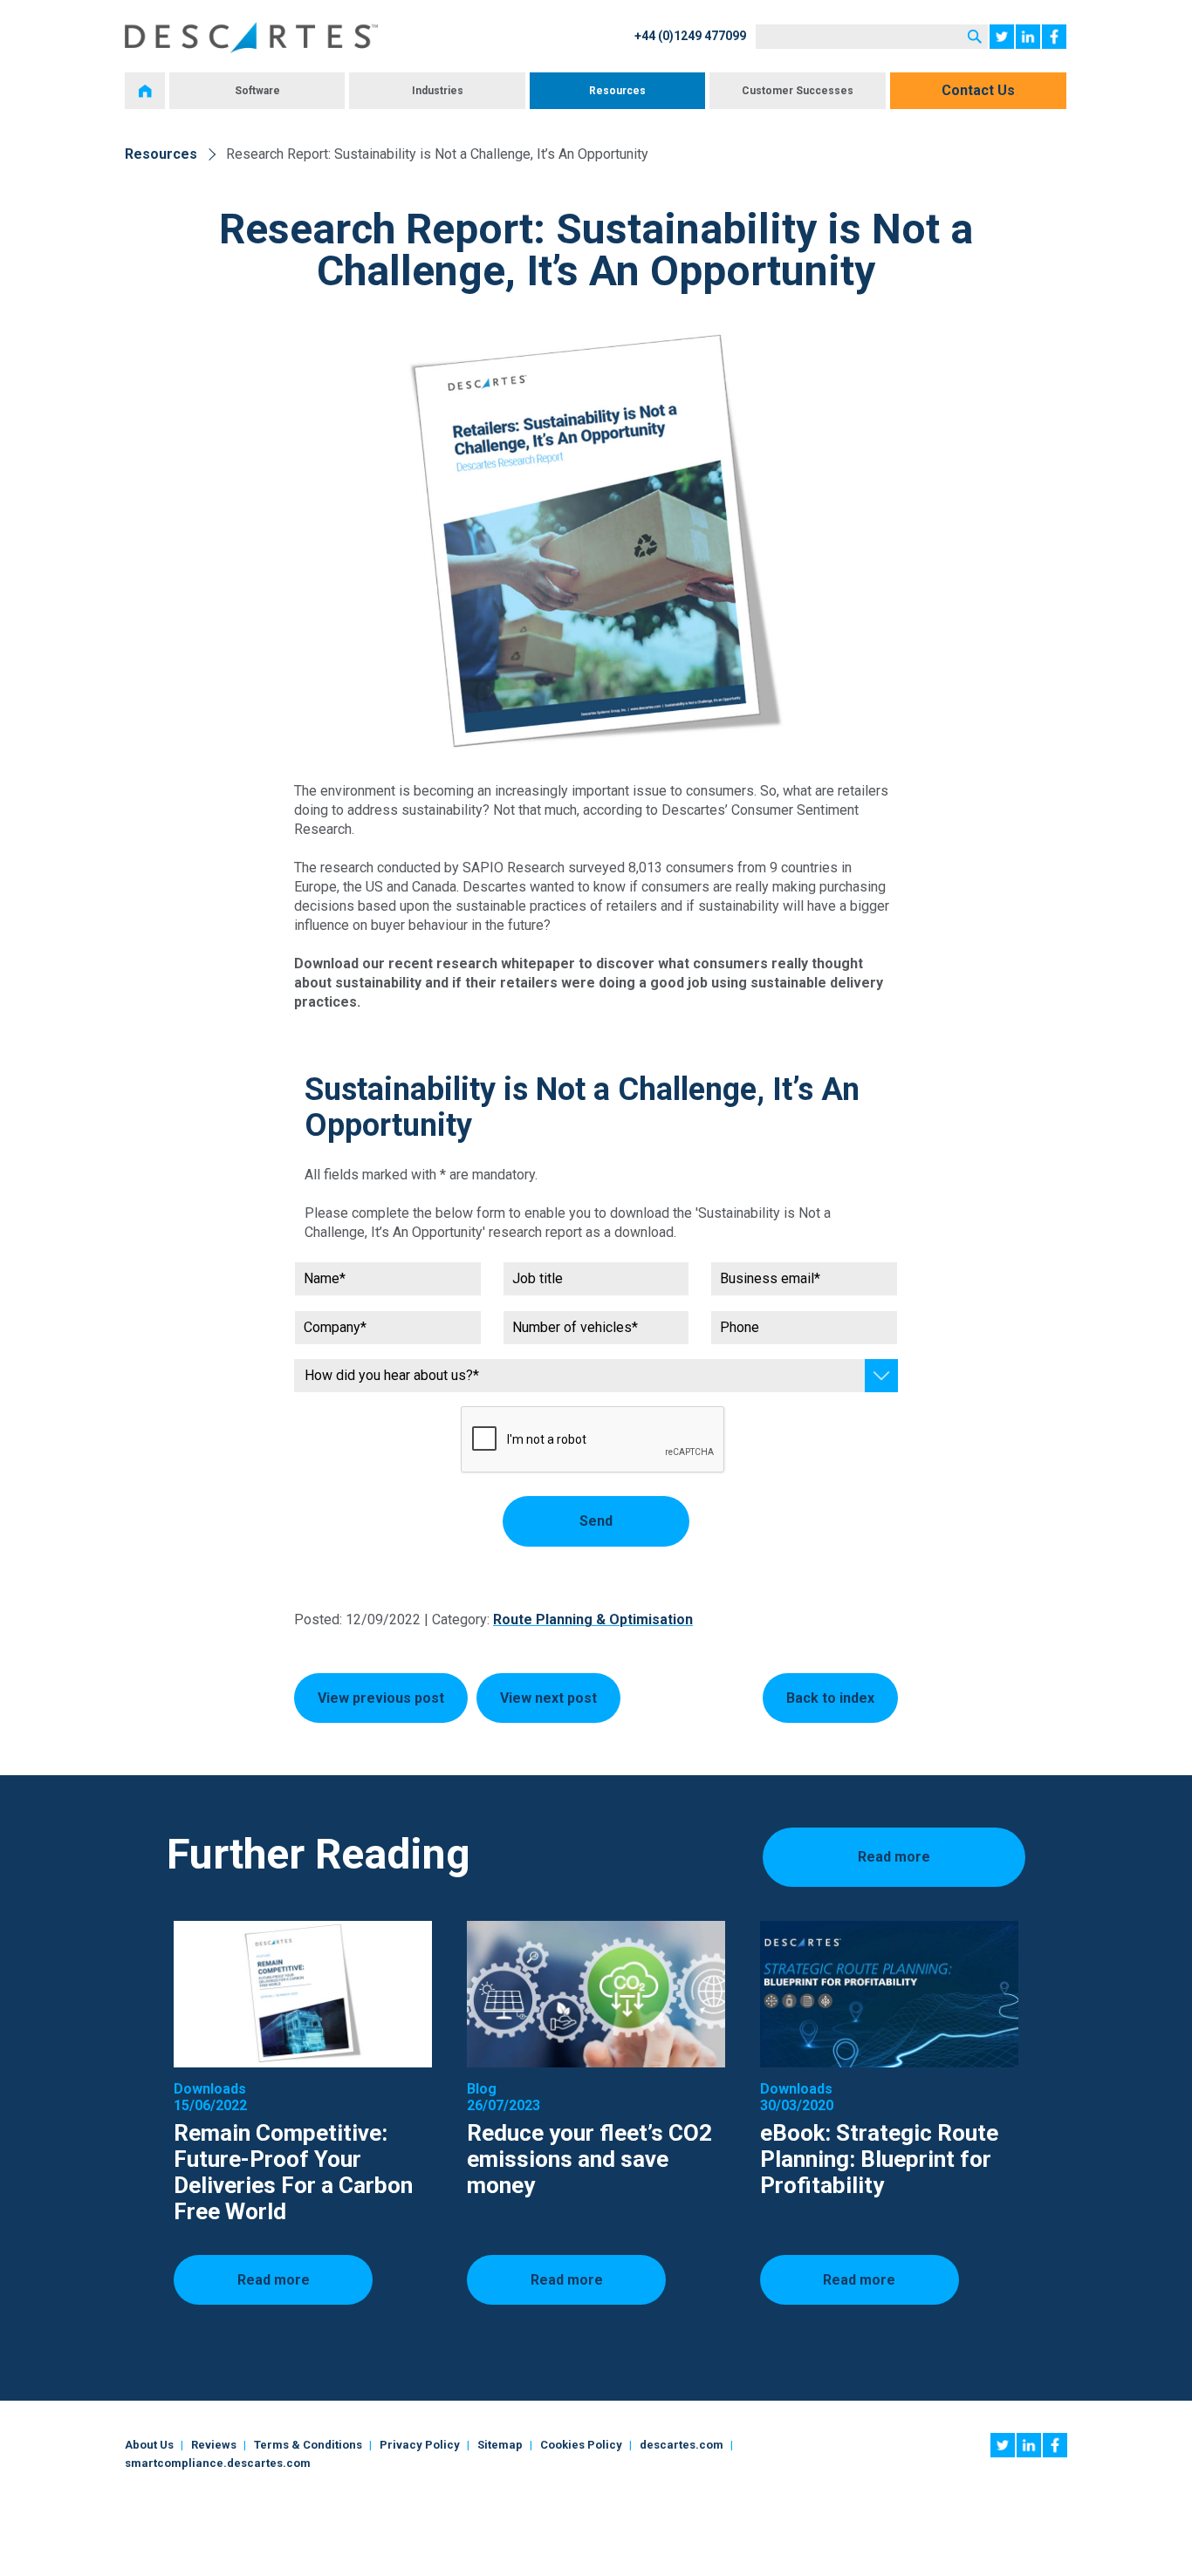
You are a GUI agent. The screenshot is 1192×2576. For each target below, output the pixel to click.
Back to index (830, 1698)
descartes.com (682, 2445)
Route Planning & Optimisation (593, 1619)
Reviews (214, 2445)
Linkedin (1028, 37)
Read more (894, 1857)
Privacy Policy (420, 2445)
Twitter (1002, 37)
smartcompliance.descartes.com (218, 2463)
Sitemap (500, 2445)
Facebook (1054, 37)
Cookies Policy (581, 2445)
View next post (548, 1698)
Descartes (251, 38)
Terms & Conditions (308, 2445)
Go (975, 37)
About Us (149, 2445)
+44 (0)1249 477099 (690, 36)
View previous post (381, 1698)
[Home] (145, 91)
